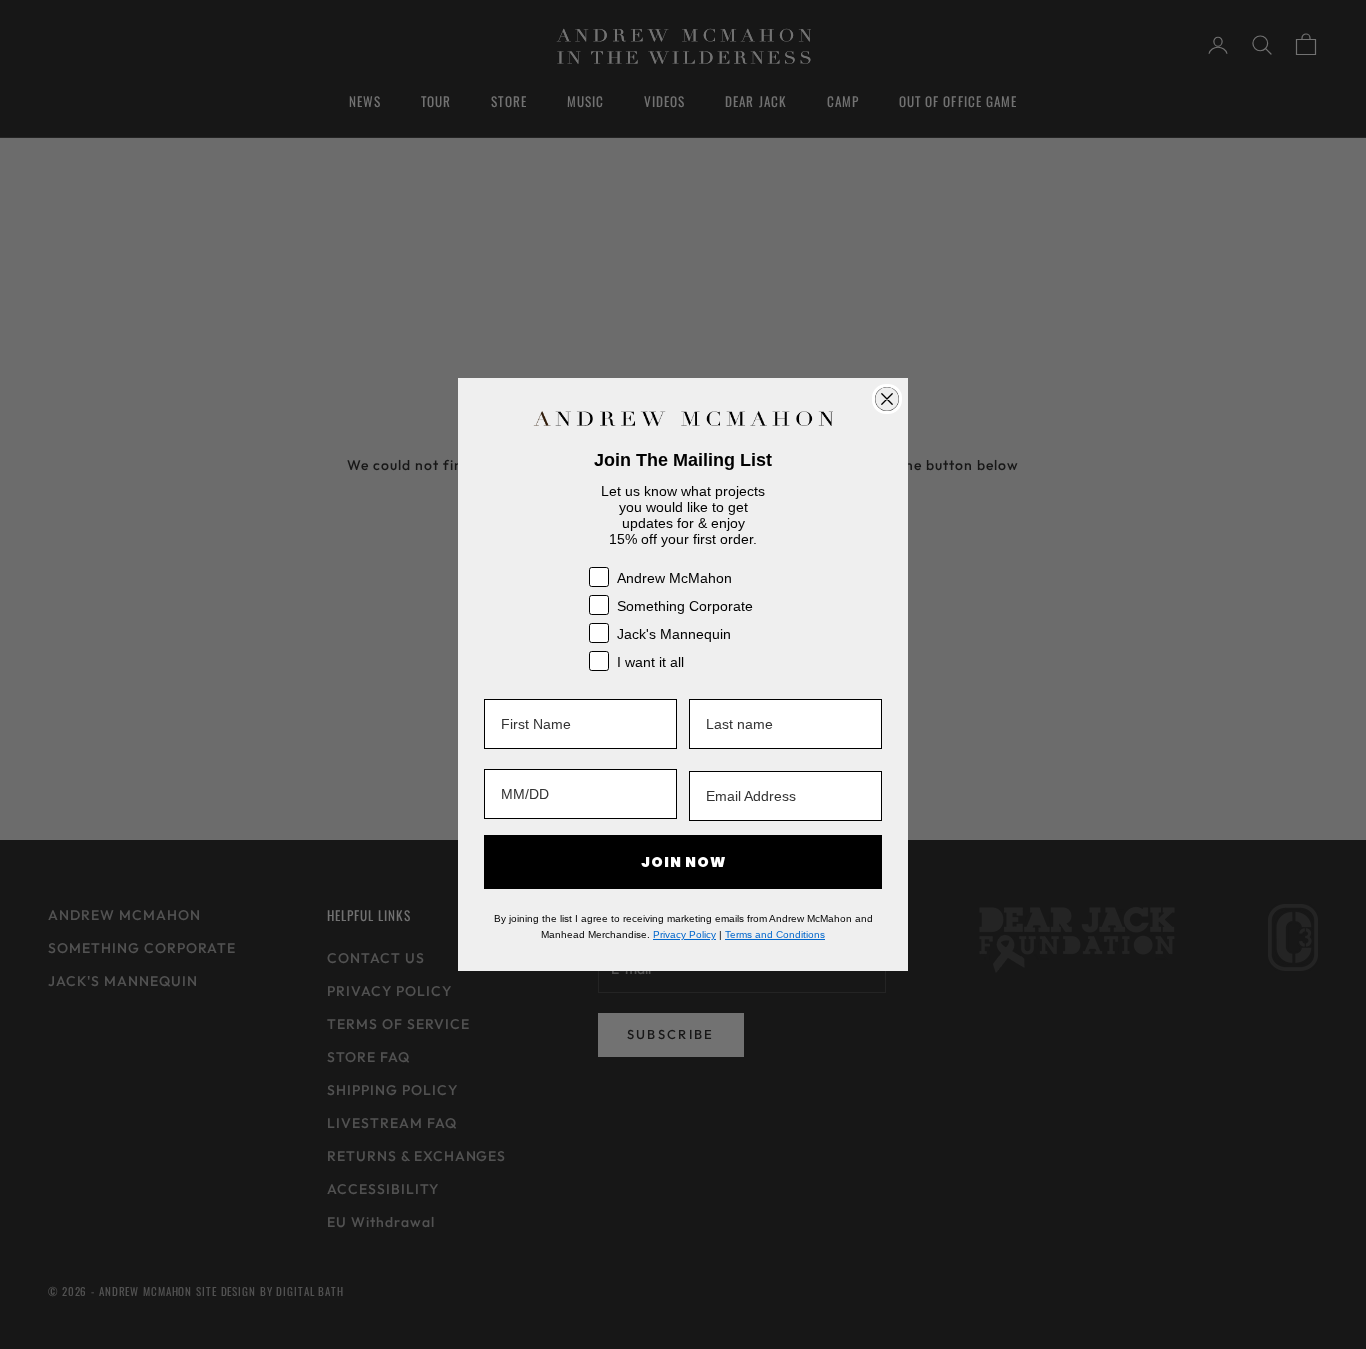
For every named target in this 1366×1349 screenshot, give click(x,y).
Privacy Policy (684, 934)
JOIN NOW (683, 862)
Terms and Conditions (775, 934)
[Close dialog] (887, 399)
